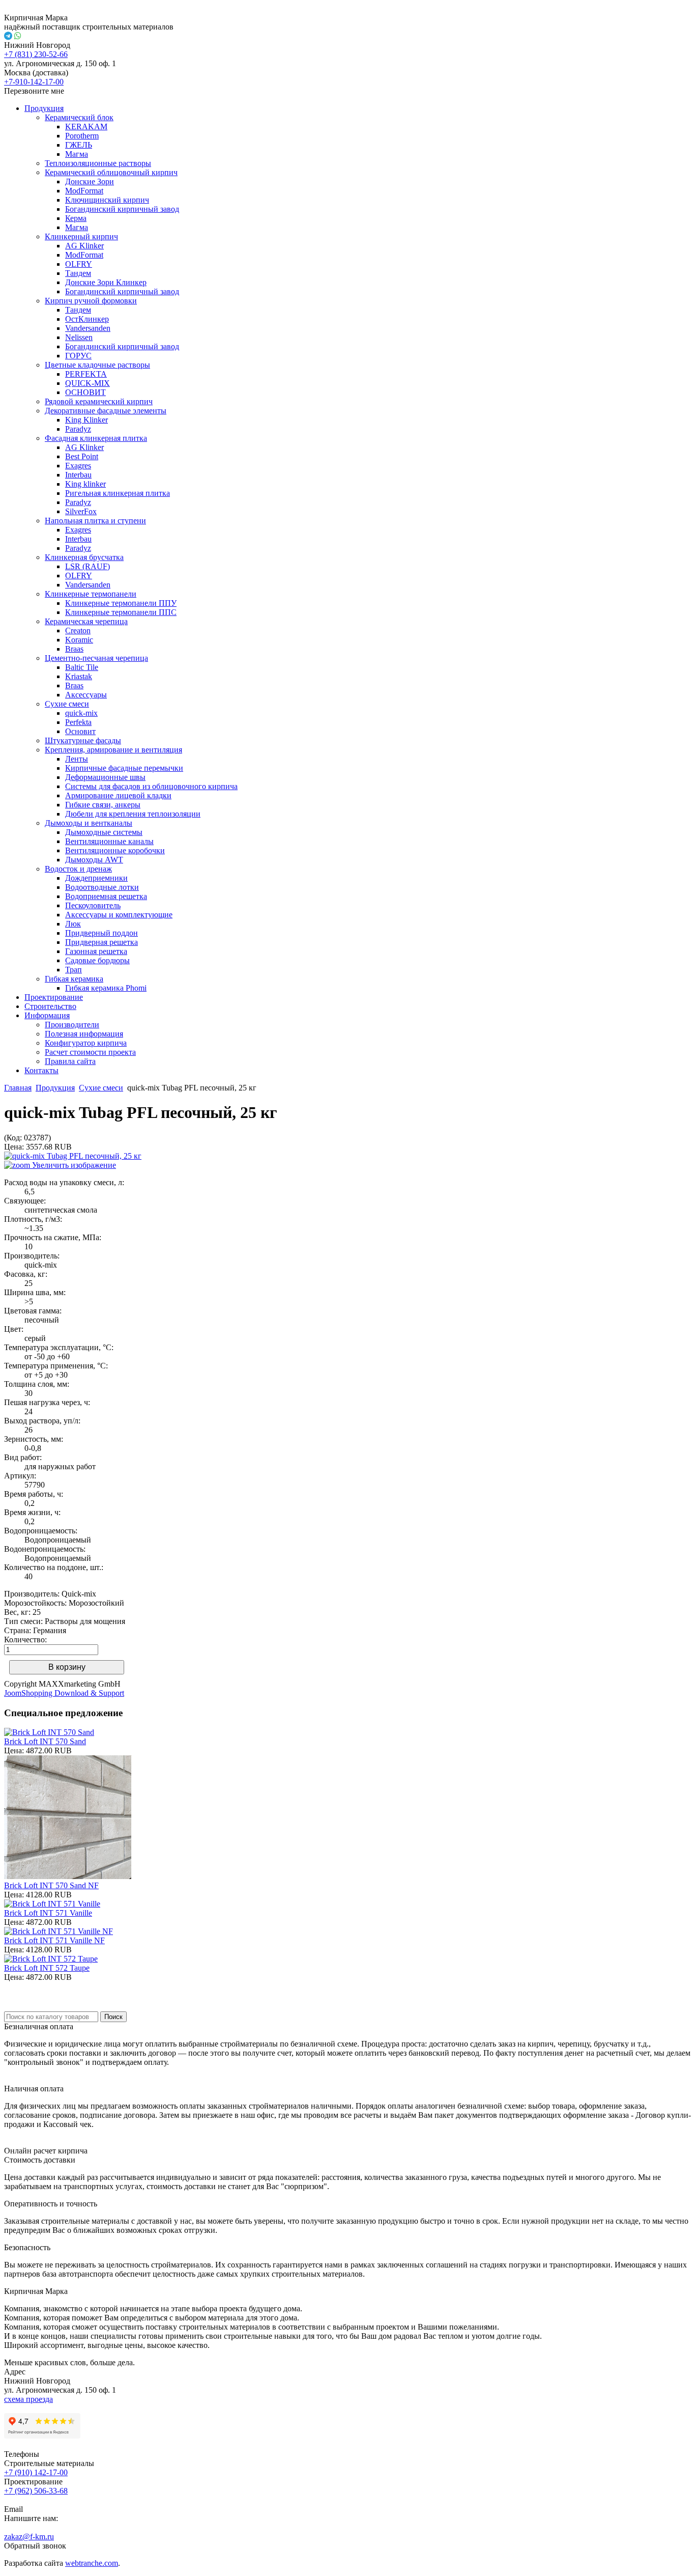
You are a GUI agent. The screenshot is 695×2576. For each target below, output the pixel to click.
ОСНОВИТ (85, 392)
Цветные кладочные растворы (97, 365)
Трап (74, 970)
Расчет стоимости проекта (90, 1052)
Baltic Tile (82, 667)
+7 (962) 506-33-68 (36, 2491)
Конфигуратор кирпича (86, 1043)
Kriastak (79, 676)
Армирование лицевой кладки (118, 795)
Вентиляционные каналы (109, 841)
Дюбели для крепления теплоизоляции (133, 814)
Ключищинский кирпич (107, 200)
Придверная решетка (102, 942)
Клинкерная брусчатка (84, 557)
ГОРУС (78, 356)
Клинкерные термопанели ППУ (121, 603)
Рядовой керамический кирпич (99, 401)
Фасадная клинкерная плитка (96, 438)
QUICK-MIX (88, 383)
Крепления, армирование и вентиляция (113, 750)
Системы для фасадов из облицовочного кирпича (151, 786)
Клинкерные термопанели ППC (121, 612)
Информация (47, 1015)
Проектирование (54, 997)
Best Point (82, 456)
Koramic (79, 640)
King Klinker (86, 420)
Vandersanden (88, 328)
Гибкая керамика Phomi (106, 988)
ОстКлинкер (87, 319)
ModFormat (84, 191)
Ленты (77, 759)
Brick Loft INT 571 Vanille (48, 1913)
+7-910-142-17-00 (34, 82)
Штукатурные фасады (83, 740)
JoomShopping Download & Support (64, 1693)
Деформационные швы (105, 777)
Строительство (50, 1006)
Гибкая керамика (74, 979)
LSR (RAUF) (88, 566)
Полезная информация (84, 1034)
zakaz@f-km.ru (29, 2537)
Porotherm (82, 136)
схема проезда (28, 2399)
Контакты (41, 1070)
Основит (80, 731)
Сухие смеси (67, 704)
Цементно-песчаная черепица (96, 658)
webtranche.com (92, 2563)
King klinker (85, 484)
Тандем (78, 273)
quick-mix (81, 713)
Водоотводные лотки (102, 887)
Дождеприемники (96, 878)
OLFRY (79, 264)
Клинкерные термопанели (91, 594)
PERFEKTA (86, 374)
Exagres (78, 466)
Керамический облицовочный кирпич (111, 172)
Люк (73, 924)
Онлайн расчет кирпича (46, 2151)
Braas (74, 649)
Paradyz (78, 429)
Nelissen (79, 337)
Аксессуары (86, 695)
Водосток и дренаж (78, 869)
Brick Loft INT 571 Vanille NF (54, 1940)
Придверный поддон (102, 933)
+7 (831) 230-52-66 (36, 54)
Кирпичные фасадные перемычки (124, 768)
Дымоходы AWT (94, 860)
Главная (18, 1088)
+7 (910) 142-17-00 (36, 2472)
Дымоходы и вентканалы (89, 823)
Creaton (78, 631)
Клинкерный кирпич (81, 236)
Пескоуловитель (93, 905)
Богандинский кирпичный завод (122, 209)
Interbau (78, 475)
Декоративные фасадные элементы (106, 411)
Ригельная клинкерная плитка (118, 493)
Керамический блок (79, 117)
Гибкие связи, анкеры (103, 805)
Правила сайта (70, 1061)
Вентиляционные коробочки (115, 850)
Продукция (44, 108)
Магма (77, 154)
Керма (76, 218)
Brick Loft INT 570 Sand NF (51, 1885)
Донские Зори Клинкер (106, 282)
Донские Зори (90, 181)
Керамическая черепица (86, 621)
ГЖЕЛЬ (79, 145)
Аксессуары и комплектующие (119, 915)
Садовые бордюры (97, 960)
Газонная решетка (96, 951)
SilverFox (81, 511)
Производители (72, 1025)
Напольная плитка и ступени (95, 521)
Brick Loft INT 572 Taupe (47, 1968)
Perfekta (78, 722)
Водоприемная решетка (106, 896)
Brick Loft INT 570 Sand (45, 1741)
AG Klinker (84, 246)
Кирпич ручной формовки (91, 301)
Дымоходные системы (104, 832)
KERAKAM (86, 127)
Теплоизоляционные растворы (98, 163)
